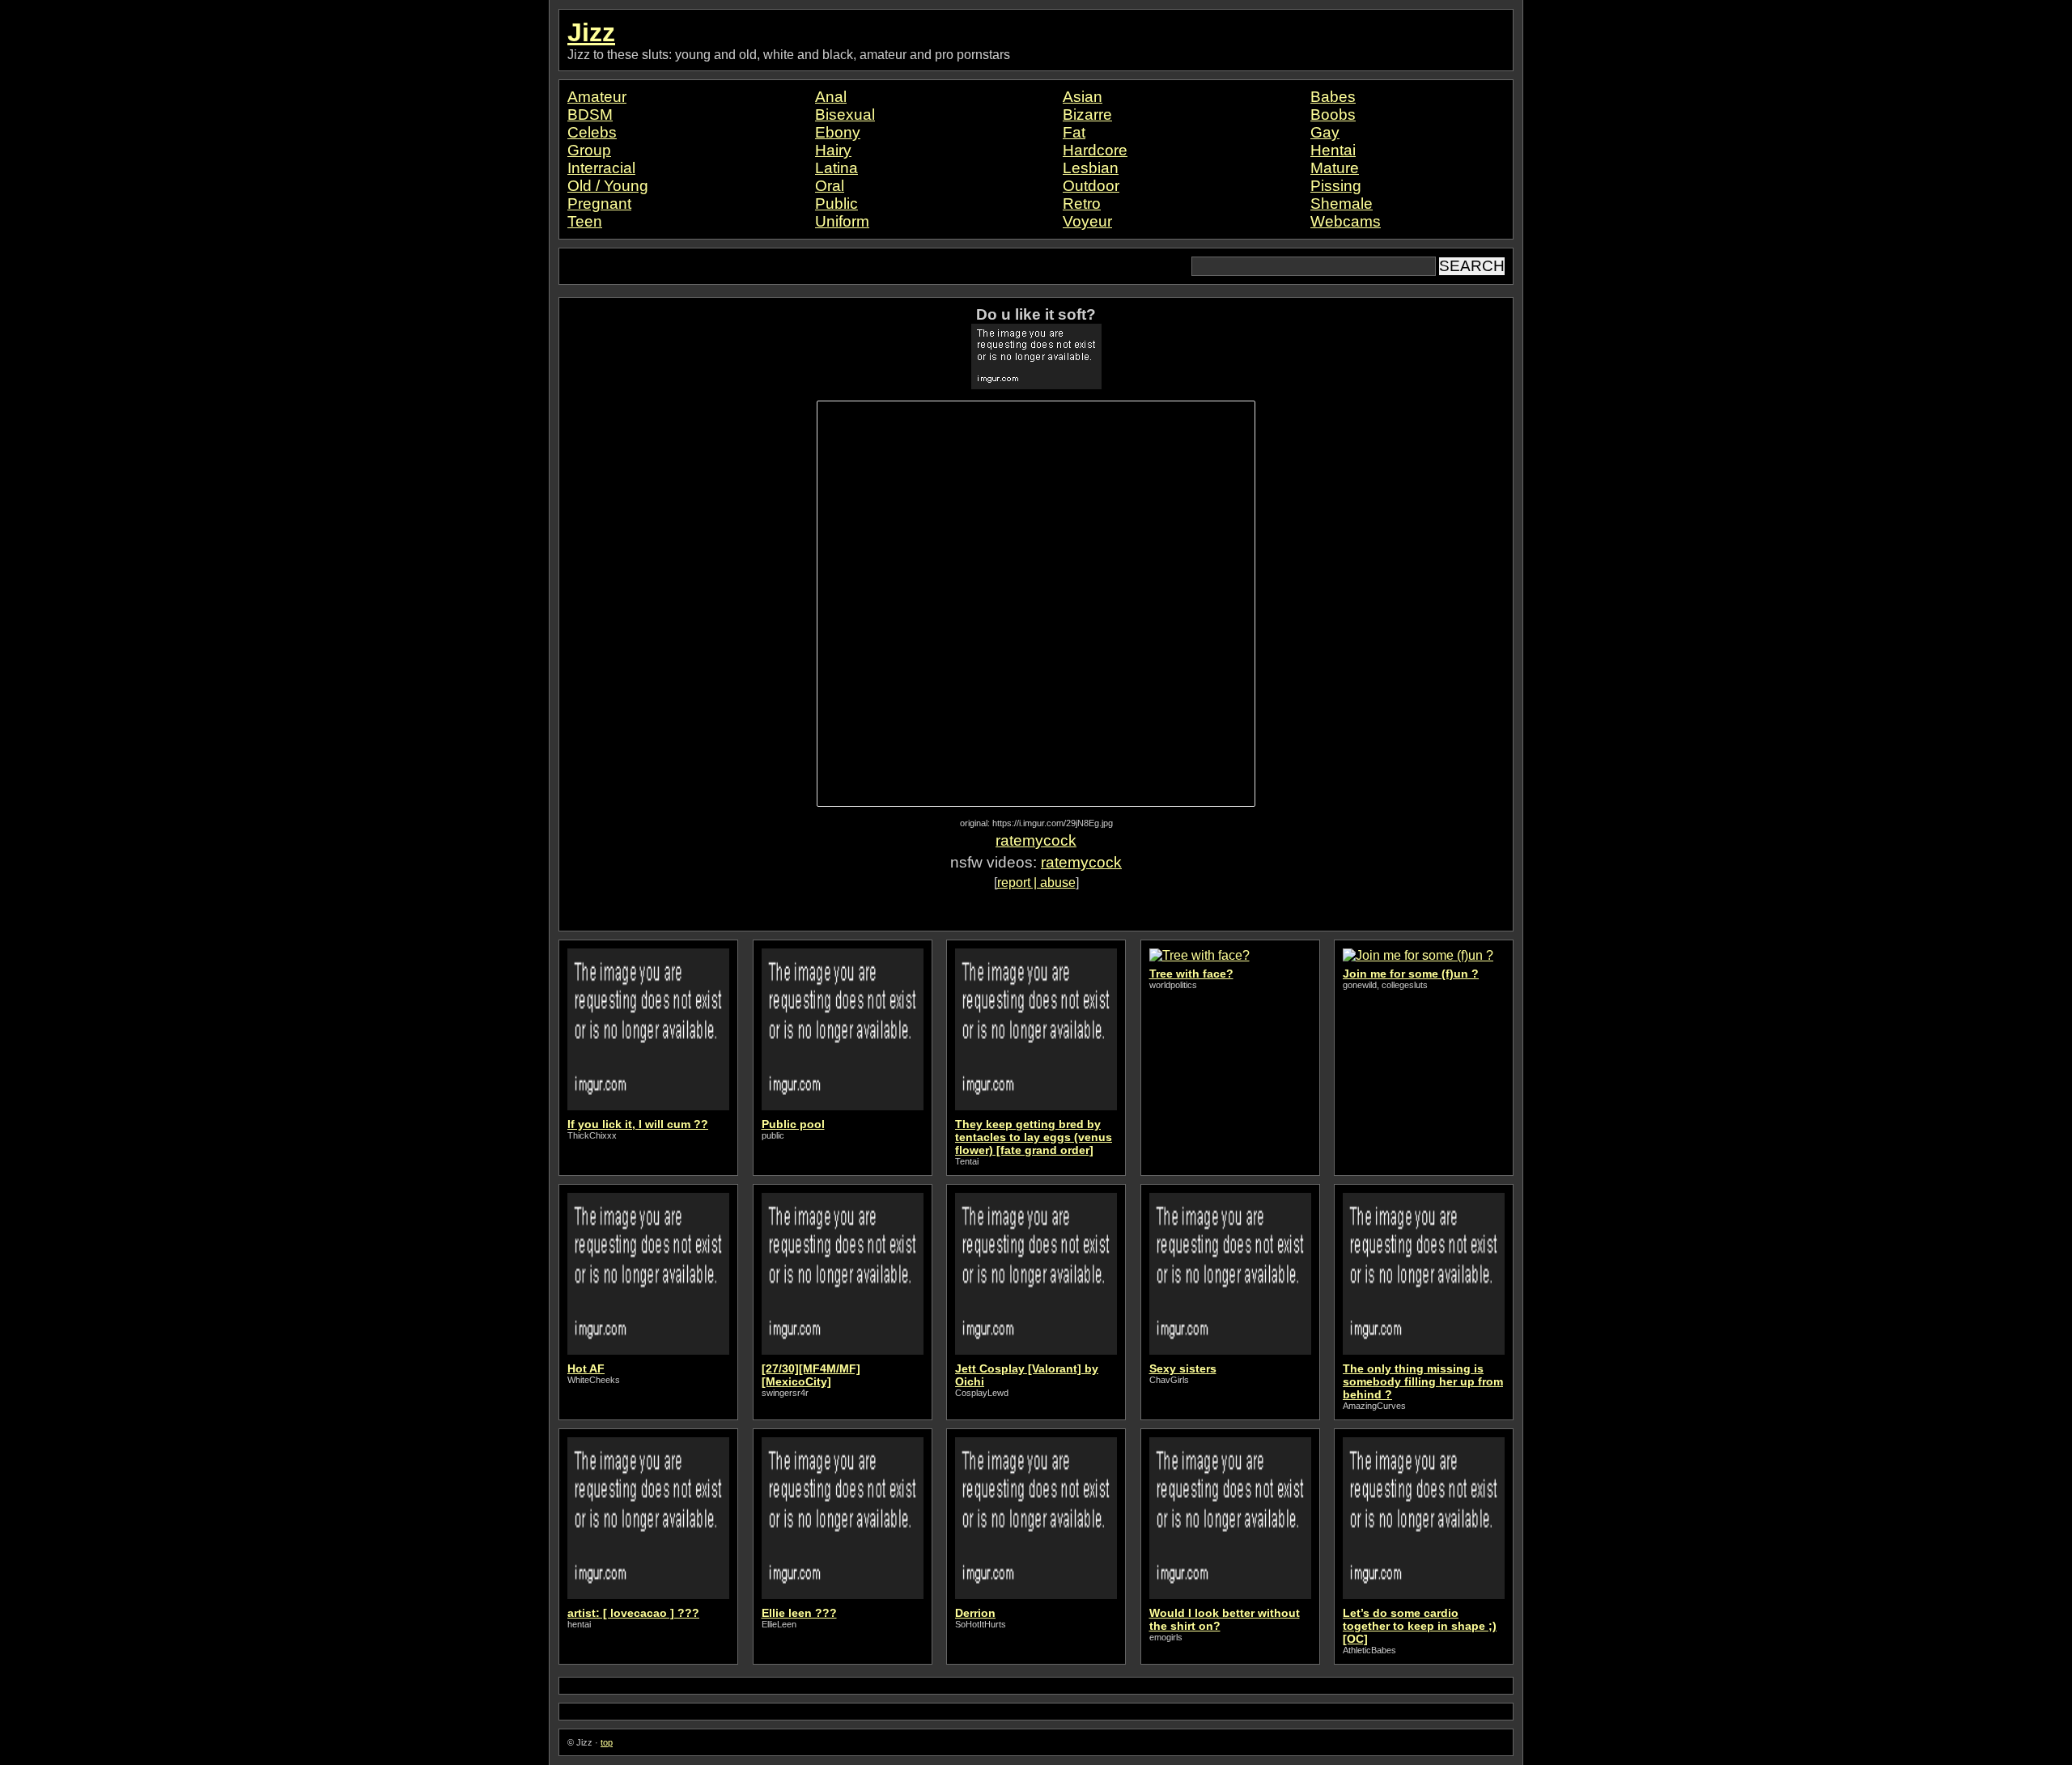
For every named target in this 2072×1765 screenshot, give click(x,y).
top (607, 1742)
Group (589, 150)
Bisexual (845, 115)
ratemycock (1036, 840)
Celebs (592, 132)
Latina (836, 168)
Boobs (1333, 115)
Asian (1083, 97)
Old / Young (608, 186)
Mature (1335, 168)
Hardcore (1095, 150)
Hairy (833, 150)
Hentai (1333, 150)
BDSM (590, 115)
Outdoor (1091, 186)
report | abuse (1036, 882)
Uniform (842, 221)
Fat (1074, 132)
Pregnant (599, 204)
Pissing (1336, 186)
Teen (585, 221)
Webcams (1346, 221)
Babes (1333, 97)
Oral (830, 186)
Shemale (1342, 204)
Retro (1082, 204)
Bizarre (1087, 115)
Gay (1325, 132)
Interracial (601, 168)
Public (836, 204)
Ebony (838, 132)
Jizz (591, 32)
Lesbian (1091, 168)
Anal (831, 97)
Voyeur (1087, 221)
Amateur (597, 97)
